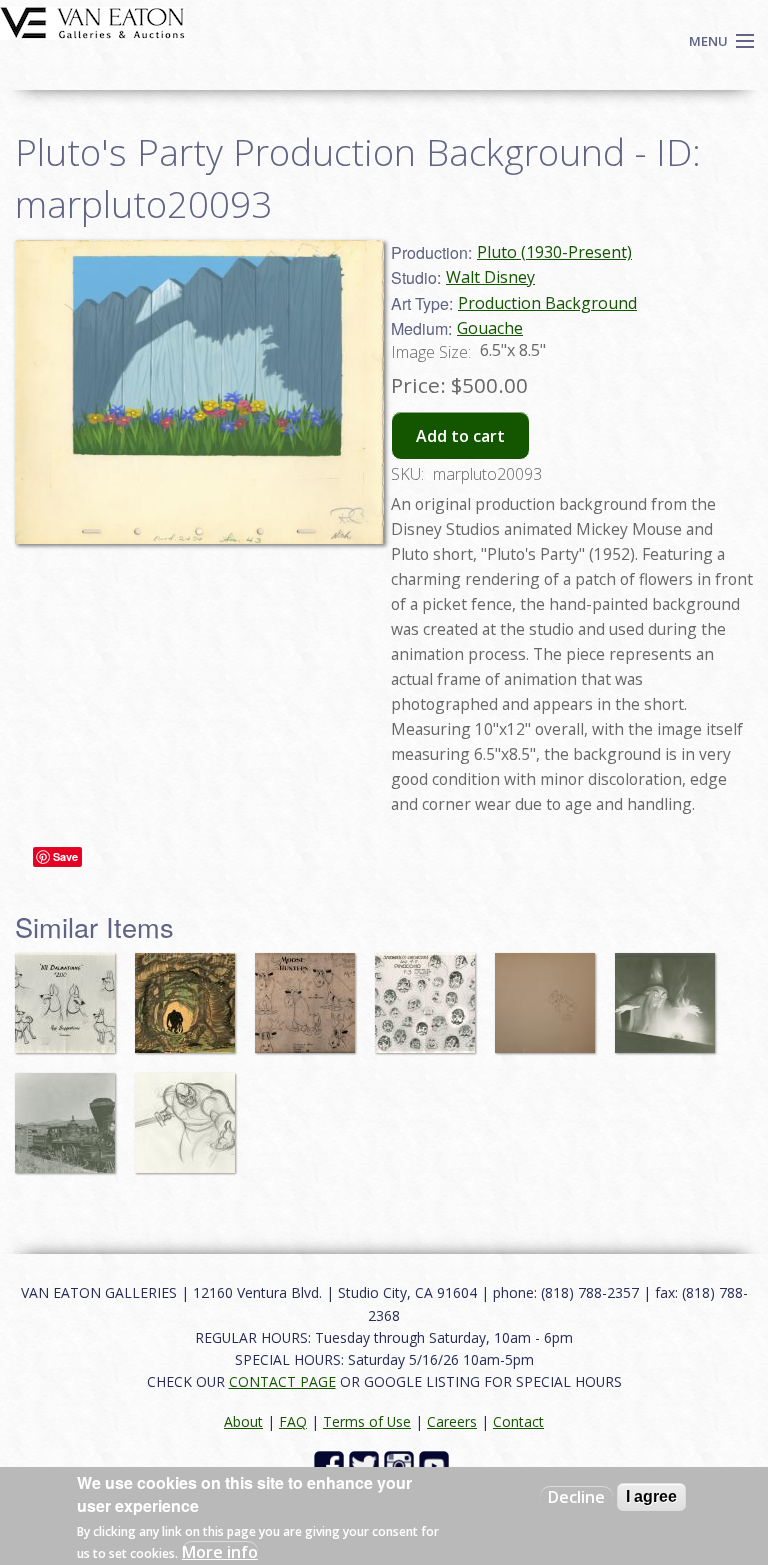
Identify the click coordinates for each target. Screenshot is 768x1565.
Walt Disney (490, 277)
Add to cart (460, 436)
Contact (518, 1421)
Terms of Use (367, 1421)
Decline (576, 1497)
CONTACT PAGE (282, 1381)
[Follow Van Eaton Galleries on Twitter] (366, 1463)
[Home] (92, 21)
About (243, 1421)
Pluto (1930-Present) (554, 252)
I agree (651, 1496)
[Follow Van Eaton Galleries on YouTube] (436, 1463)
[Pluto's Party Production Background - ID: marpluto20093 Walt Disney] (199, 390)
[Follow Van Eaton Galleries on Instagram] (401, 1463)
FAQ (293, 1421)
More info (220, 1552)
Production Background (547, 303)
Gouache (490, 328)
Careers (452, 1421)
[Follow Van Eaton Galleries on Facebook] (331, 1463)
